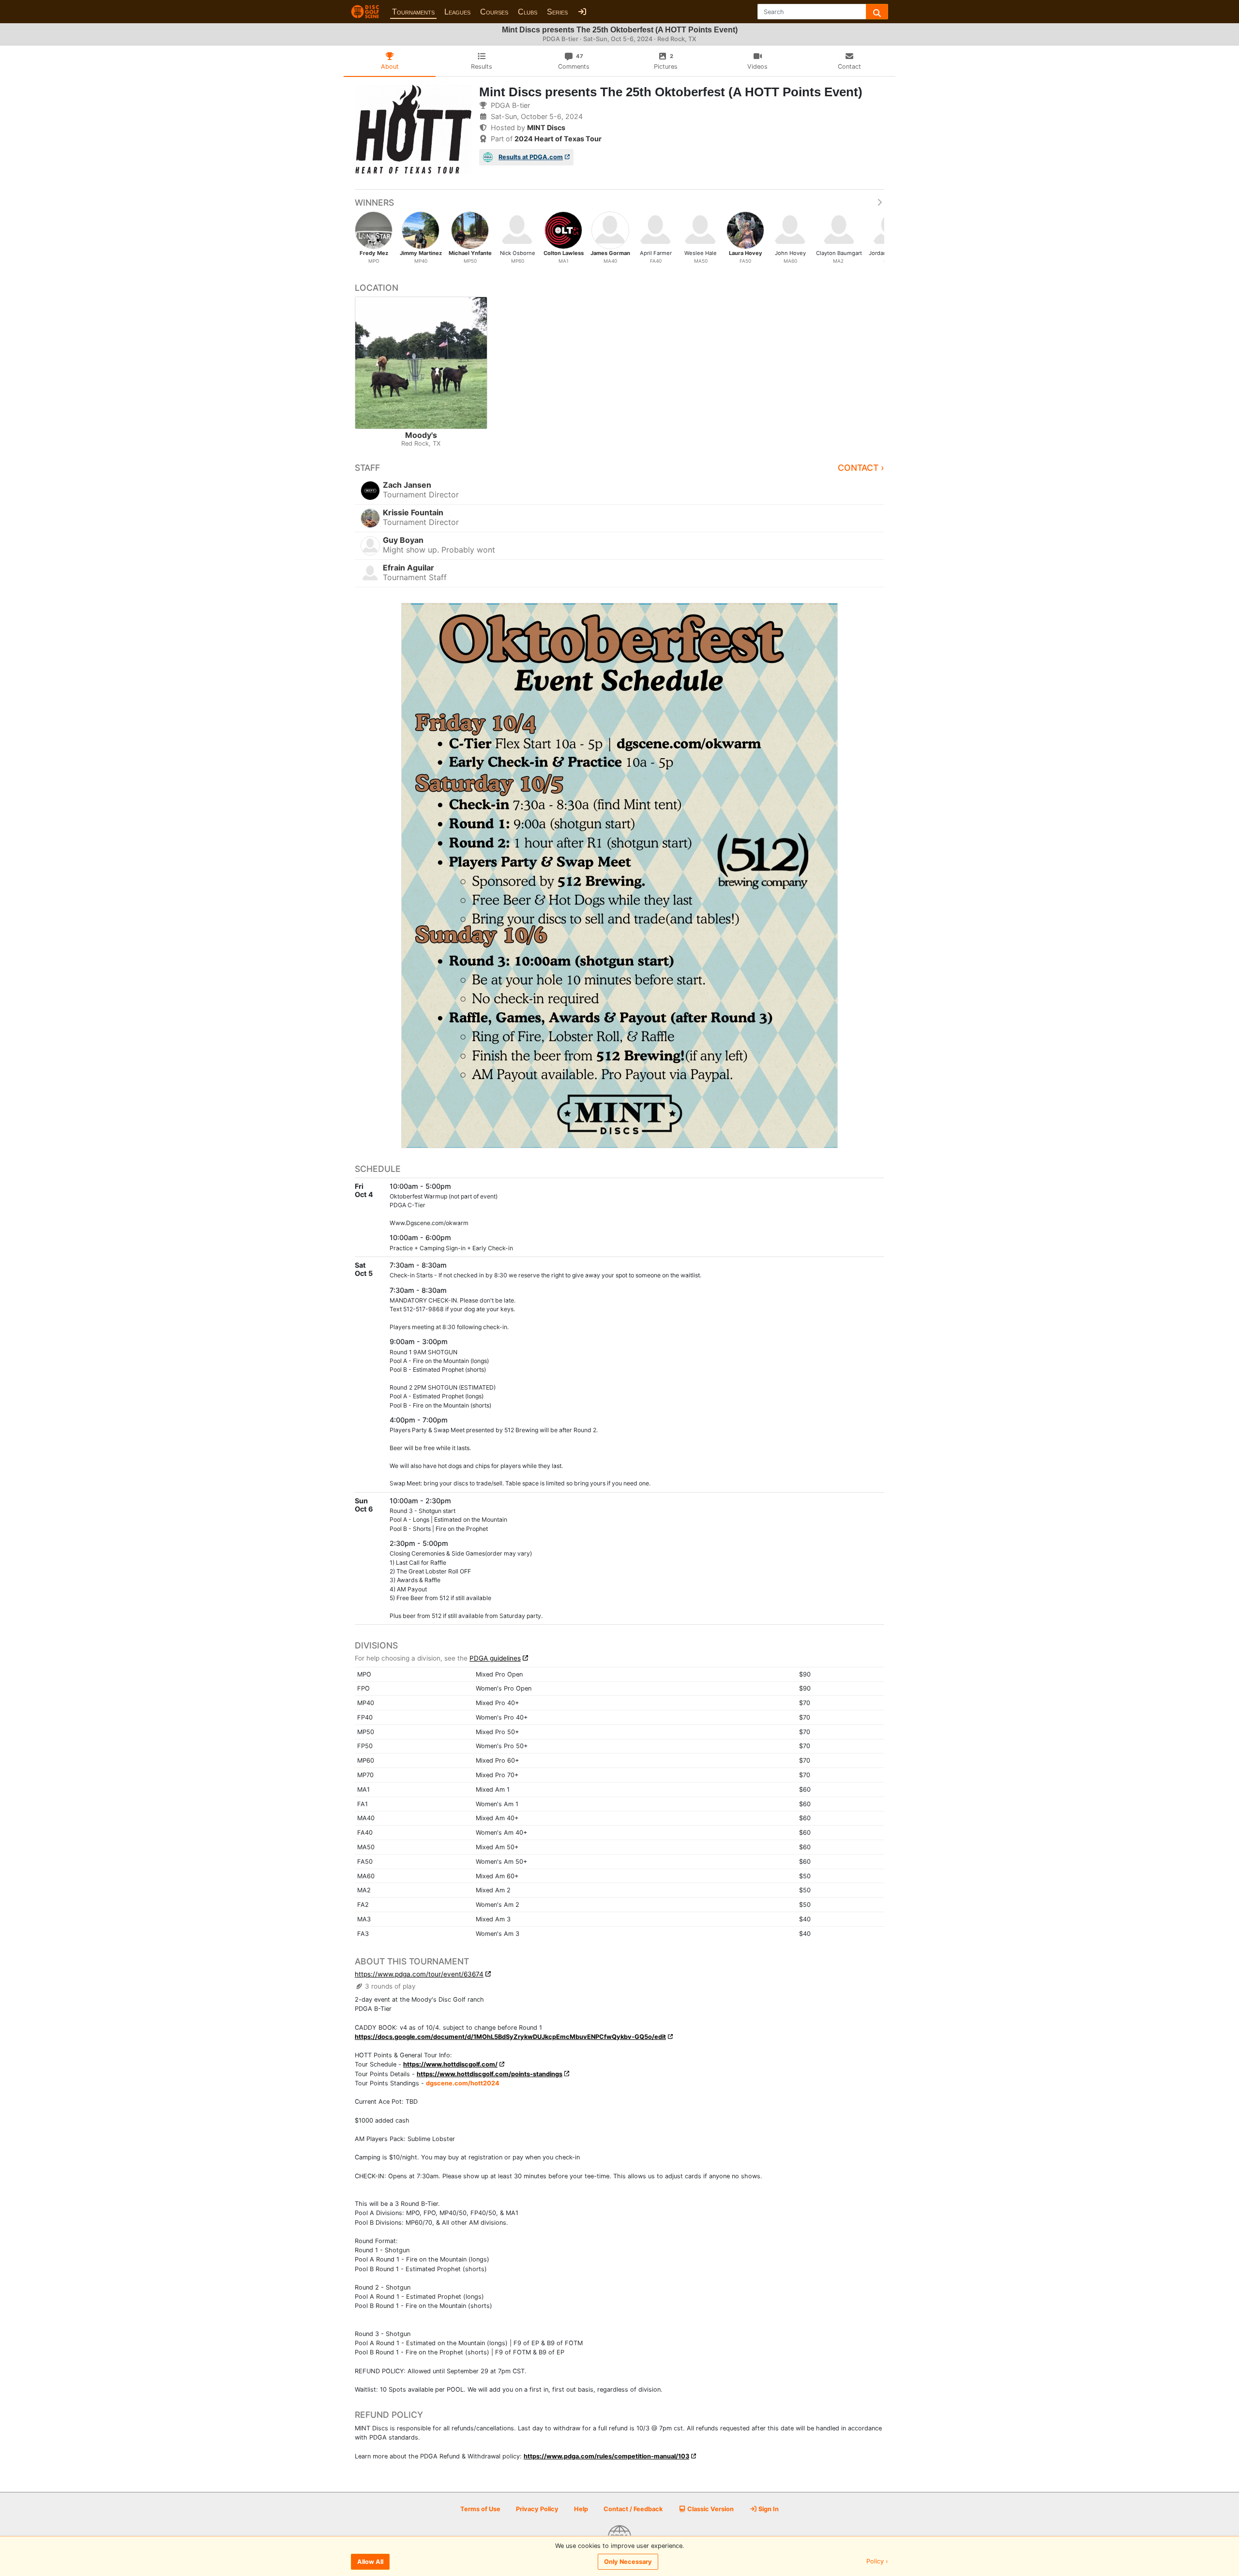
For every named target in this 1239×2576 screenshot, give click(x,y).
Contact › (861, 468)
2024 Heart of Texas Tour (558, 139)
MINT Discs (546, 127)
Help (581, 2509)
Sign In (768, 2509)
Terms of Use (480, 2509)
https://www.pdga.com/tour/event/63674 (419, 1974)
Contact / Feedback (633, 2509)
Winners (374, 202)
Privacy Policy (537, 2509)
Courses (494, 12)
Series (557, 12)
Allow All (370, 2562)
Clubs (528, 12)
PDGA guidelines (495, 1658)
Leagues (457, 12)
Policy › (877, 2562)
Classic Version (710, 2509)
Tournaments (413, 12)
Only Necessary (628, 2562)
